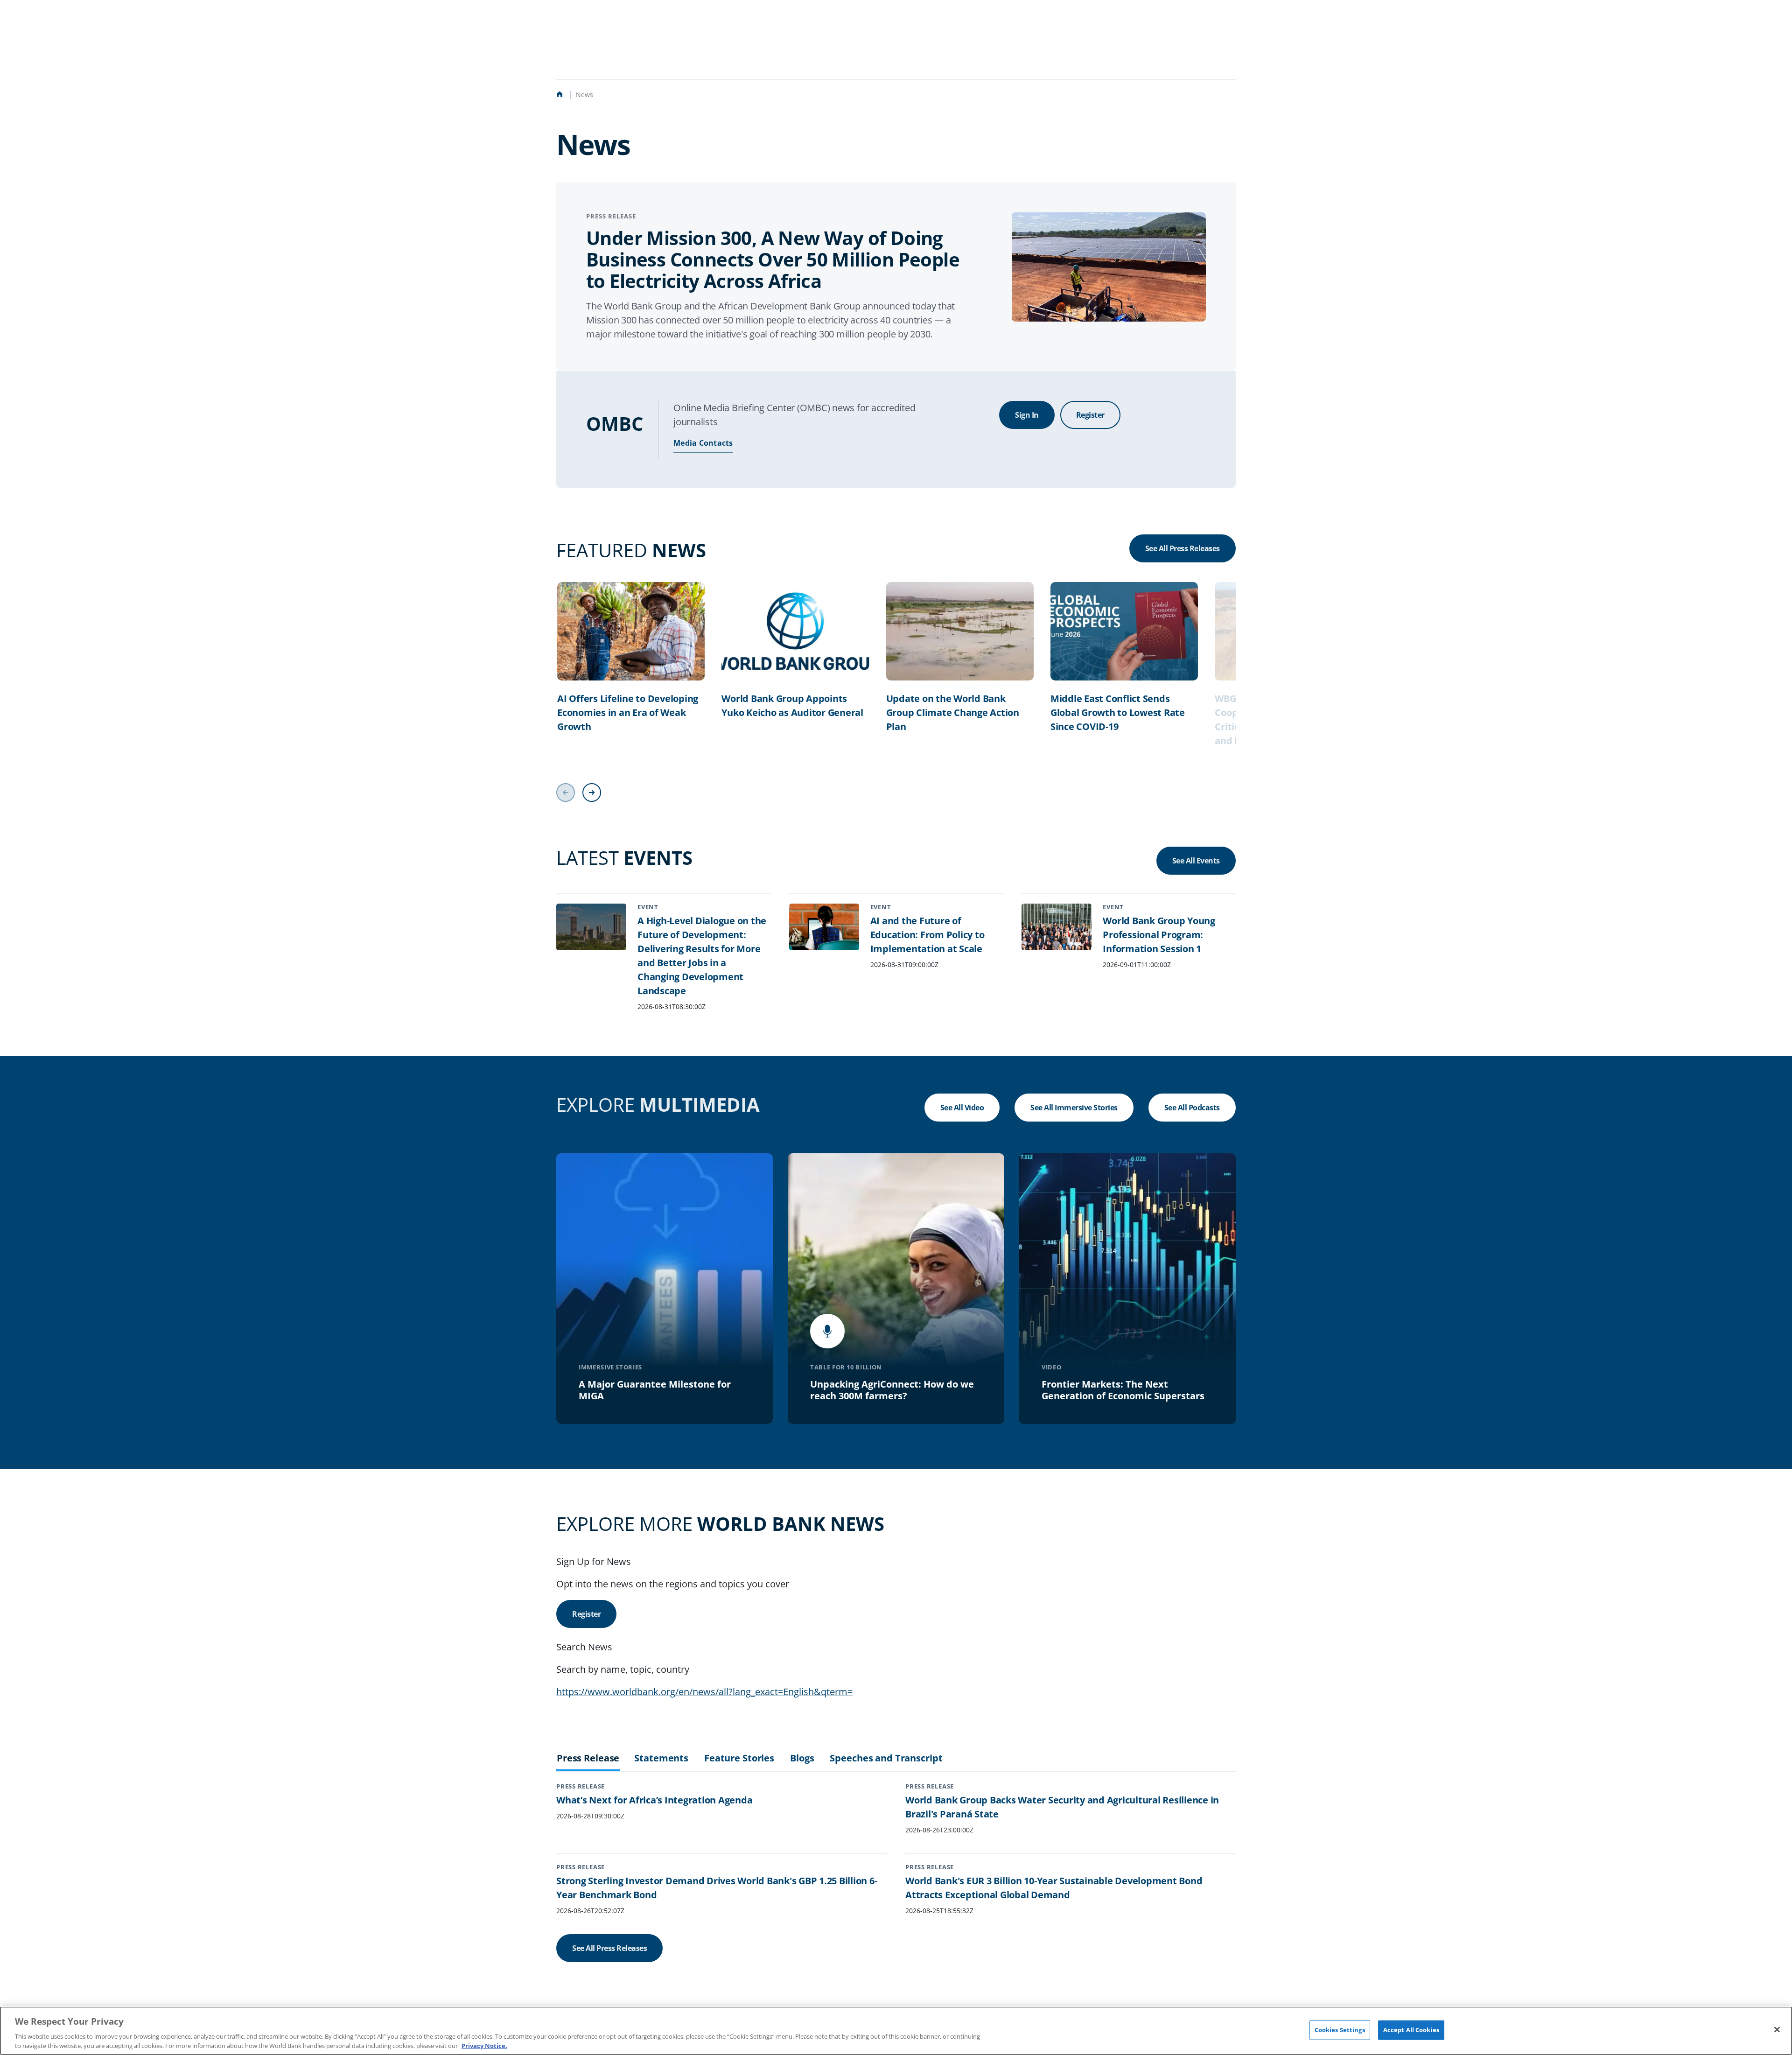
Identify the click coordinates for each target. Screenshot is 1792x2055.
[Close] (1777, 2030)
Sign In (1027, 415)
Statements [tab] (661, 1758)
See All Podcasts (1192, 1108)
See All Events (1196, 861)
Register (1090, 415)
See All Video (962, 1108)
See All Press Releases (1183, 548)
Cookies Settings (1340, 2030)
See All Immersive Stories (1074, 1108)
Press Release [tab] (588, 1758)
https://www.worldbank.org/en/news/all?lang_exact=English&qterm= (704, 1692)
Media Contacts (703, 443)
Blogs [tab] (802, 1758)
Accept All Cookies (1411, 2030)
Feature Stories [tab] (739, 1758)
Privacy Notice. (484, 2045)
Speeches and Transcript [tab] (886, 1758)
